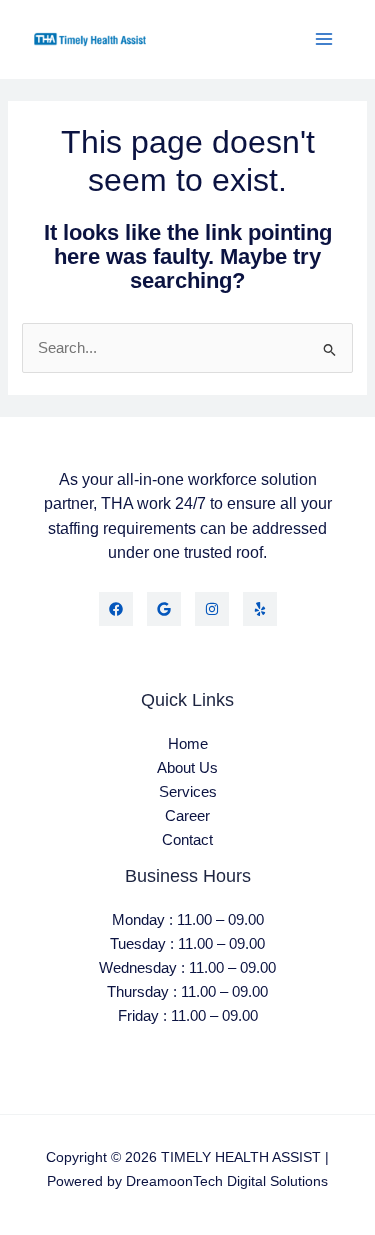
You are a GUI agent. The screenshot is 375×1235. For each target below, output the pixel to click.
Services (188, 792)
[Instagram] (212, 609)
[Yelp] (260, 609)
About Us (187, 768)
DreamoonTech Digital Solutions (227, 1181)
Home (188, 744)
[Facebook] (116, 609)
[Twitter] (164, 609)
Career (187, 816)
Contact (187, 840)
